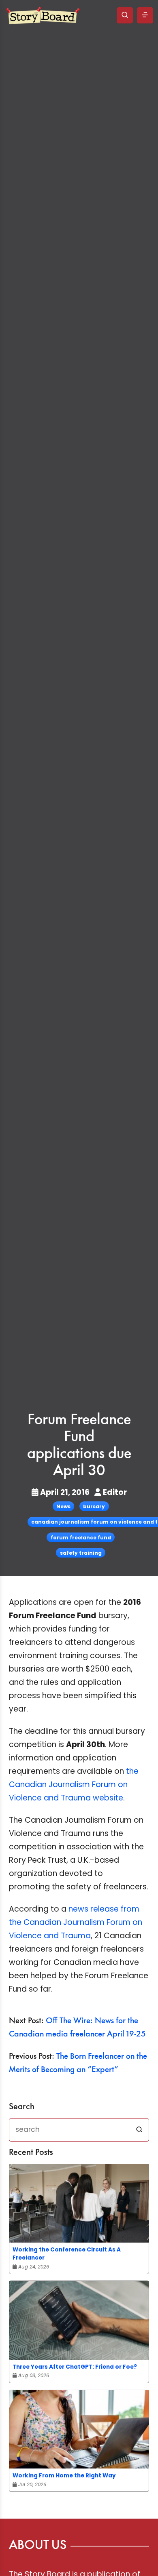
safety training (81, 1553)
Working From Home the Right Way (64, 2476)
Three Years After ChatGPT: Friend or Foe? (75, 2367)
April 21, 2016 (65, 1492)
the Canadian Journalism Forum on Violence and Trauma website (74, 1784)
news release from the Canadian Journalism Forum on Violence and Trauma (76, 1922)
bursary (94, 1506)
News (63, 1506)
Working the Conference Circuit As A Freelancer (67, 2254)
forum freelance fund (81, 1538)
